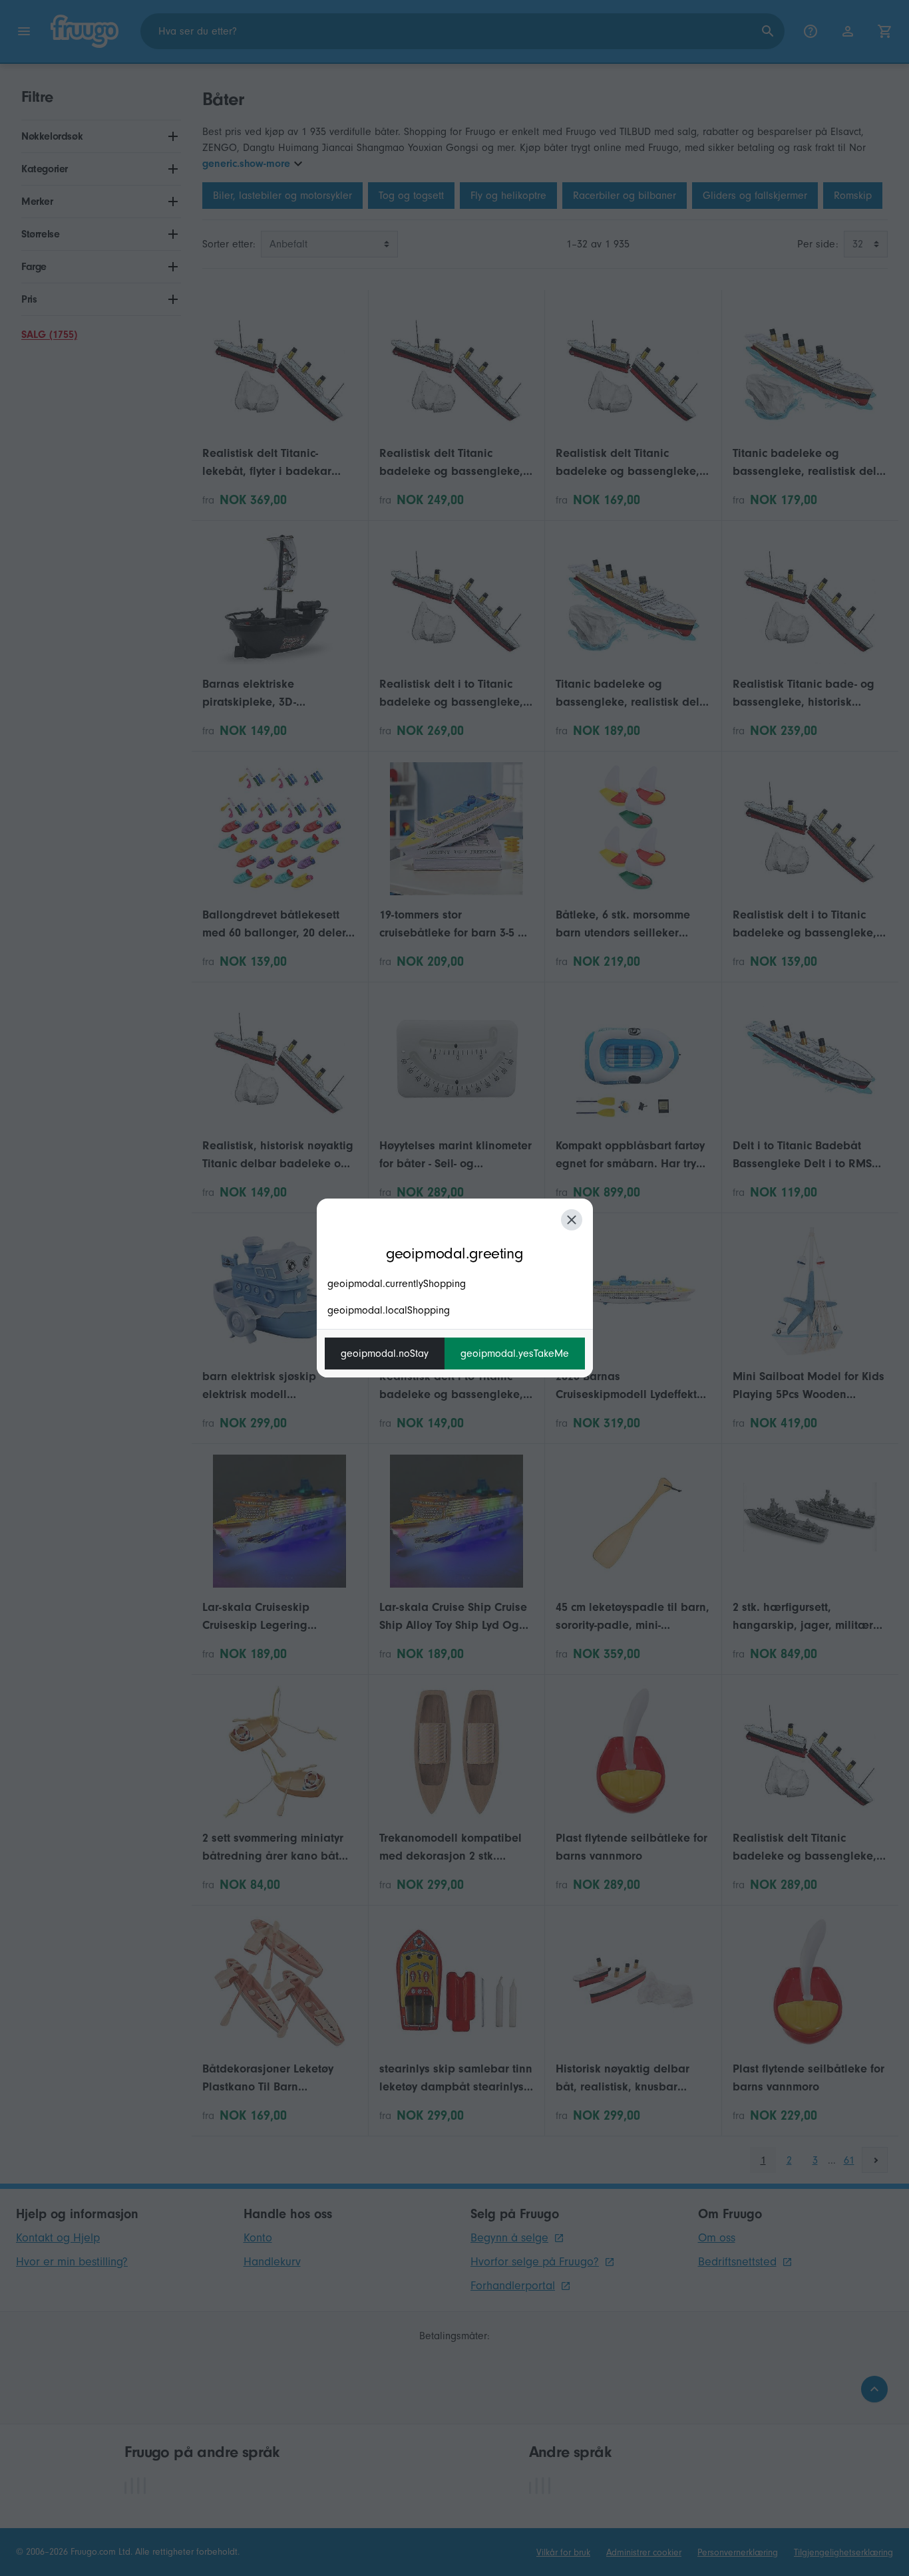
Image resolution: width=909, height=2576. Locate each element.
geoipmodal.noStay (385, 1354)
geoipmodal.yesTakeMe (515, 1354)
